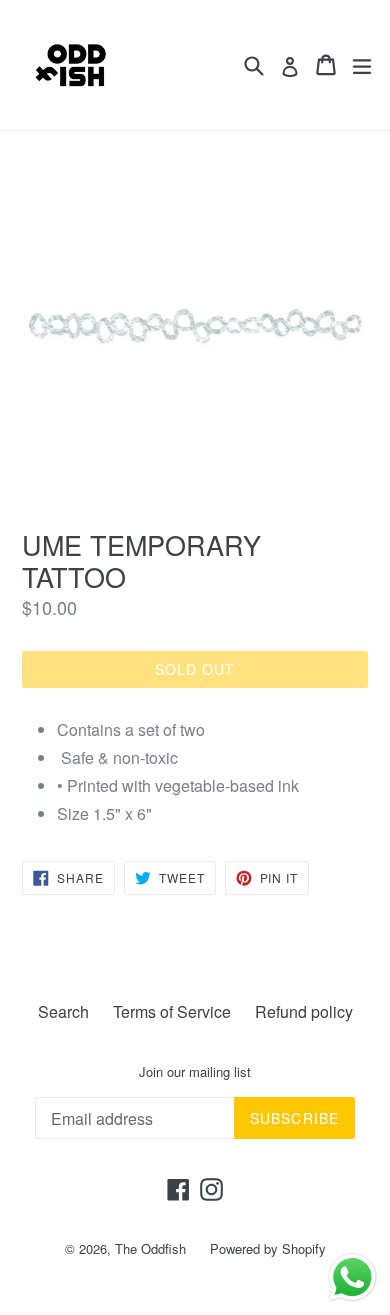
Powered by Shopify (268, 1248)
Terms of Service (172, 1011)
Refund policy (304, 1011)
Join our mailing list (195, 1072)
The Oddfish (150, 1248)
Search (63, 1011)
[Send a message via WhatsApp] (352, 1277)
